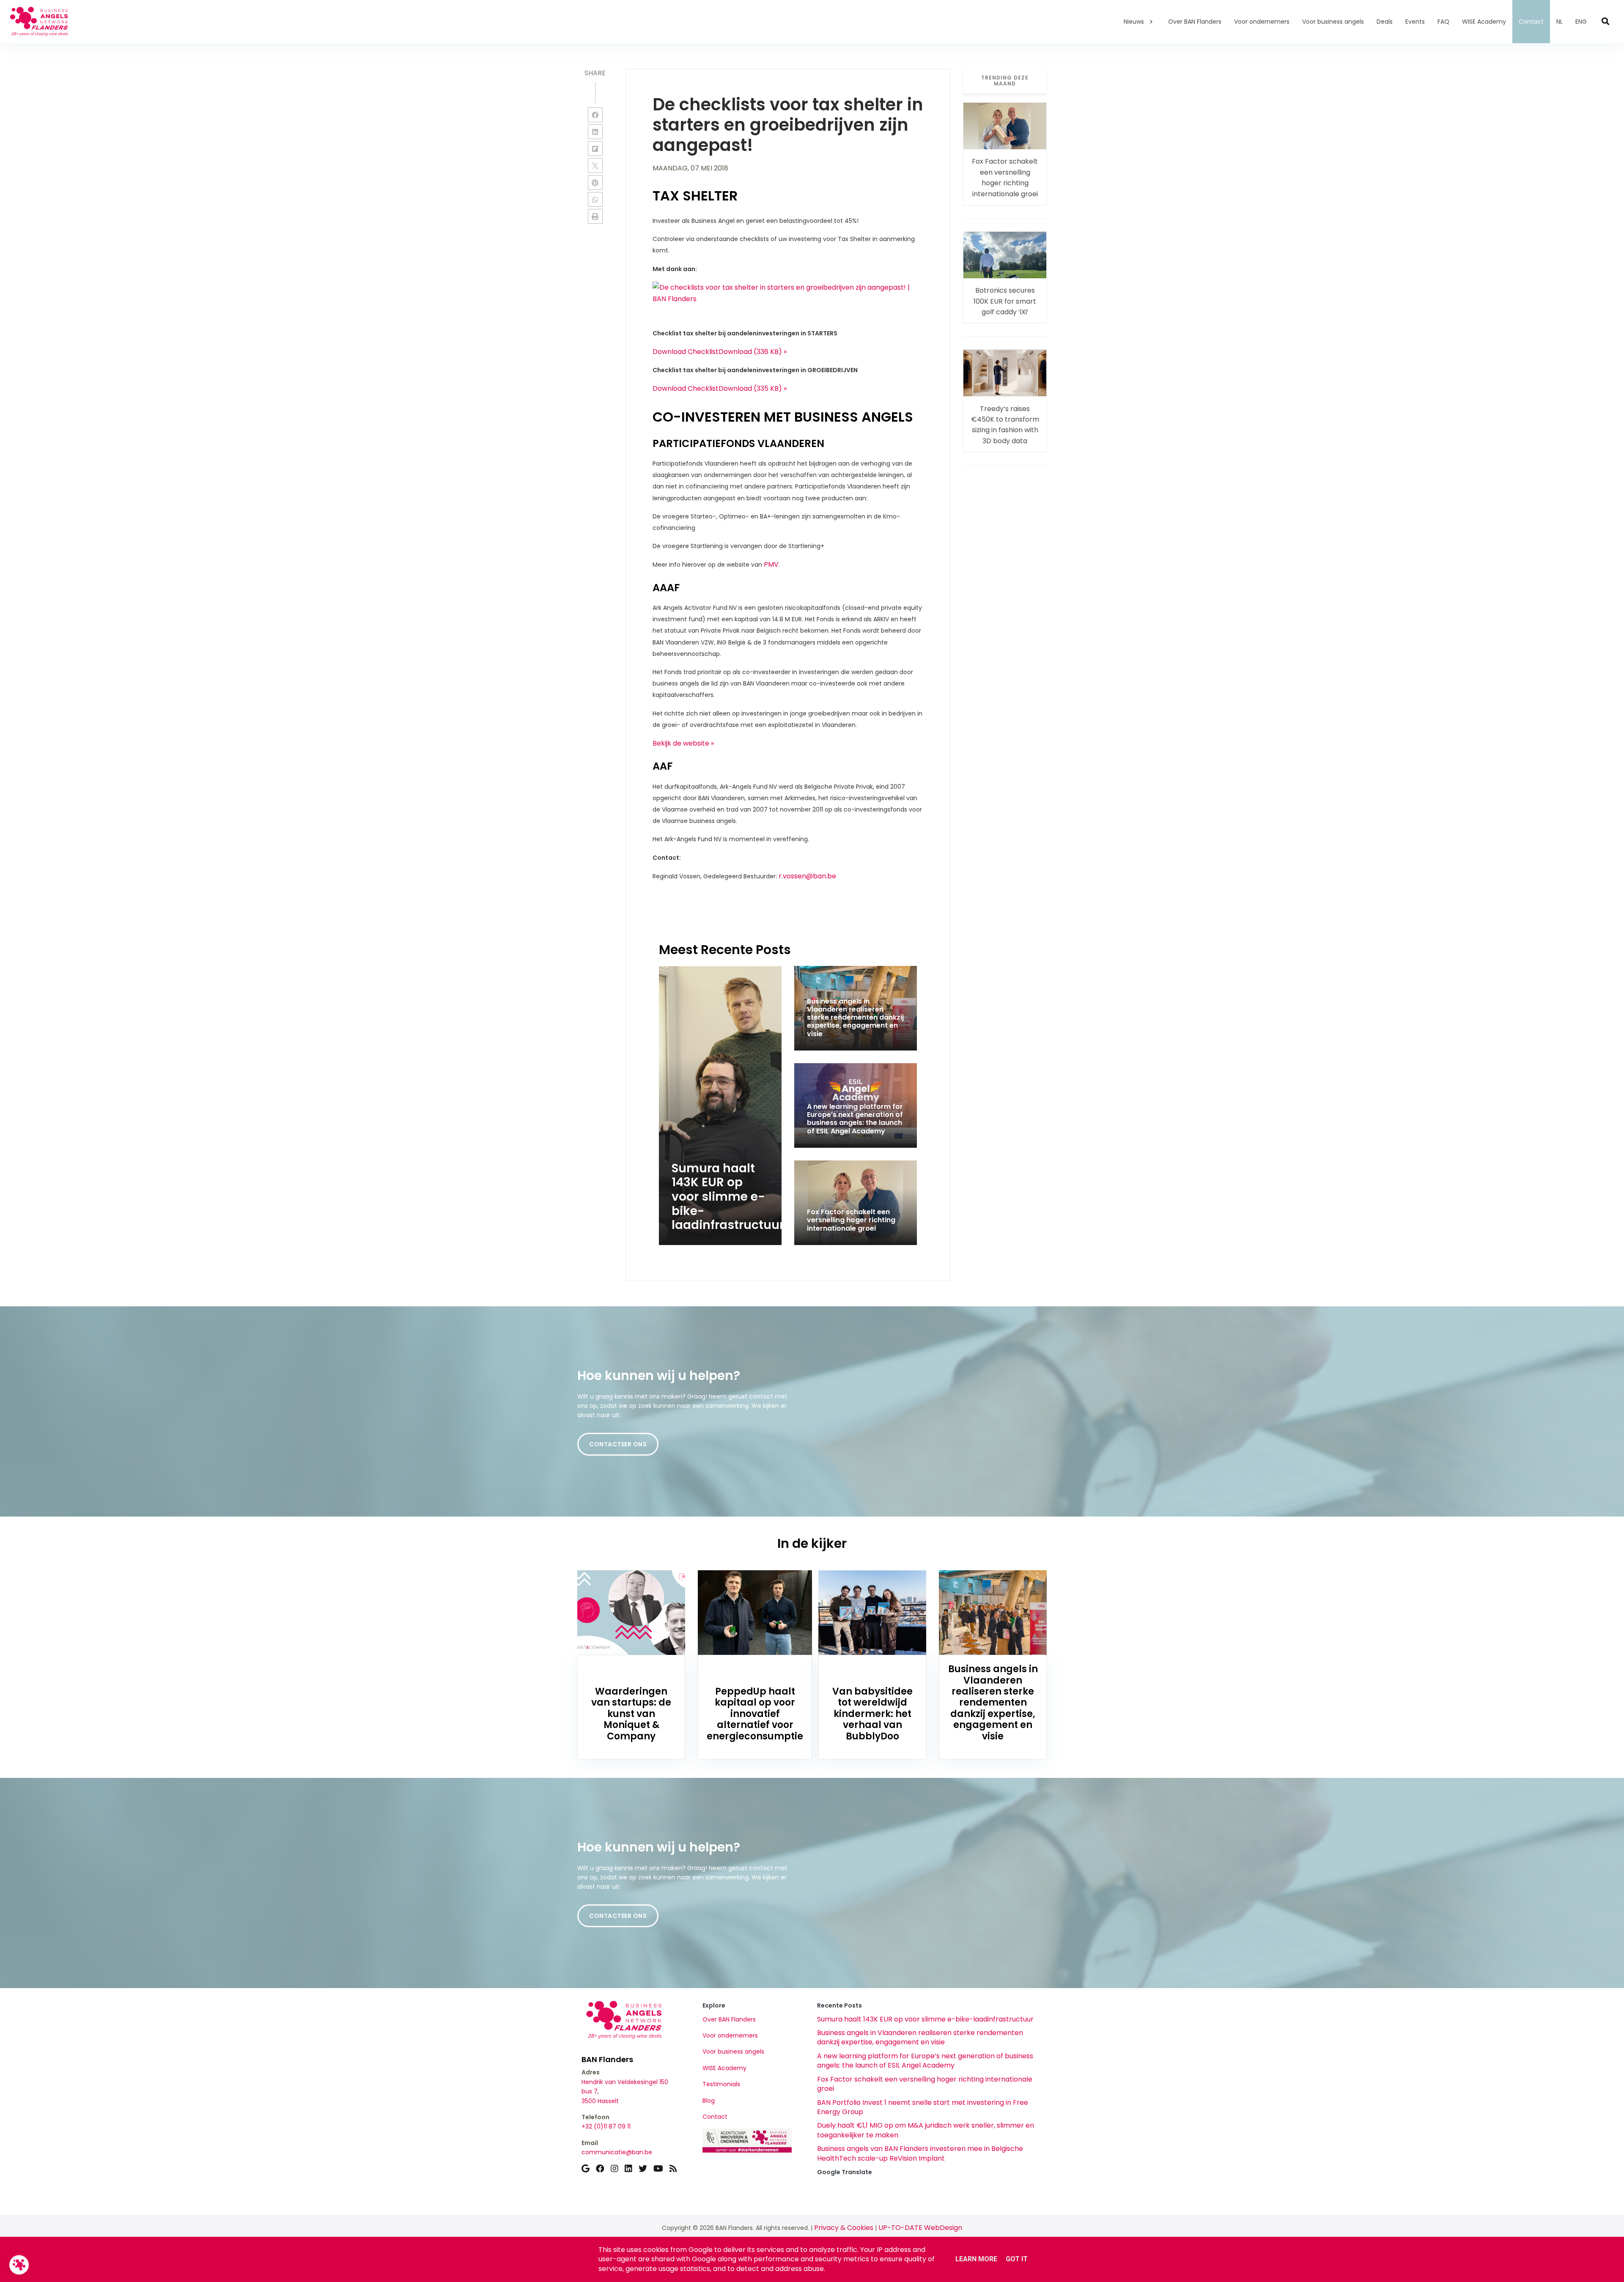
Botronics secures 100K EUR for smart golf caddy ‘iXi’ (1005, 301)
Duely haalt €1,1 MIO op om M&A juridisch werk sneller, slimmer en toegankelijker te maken (926, 2130)
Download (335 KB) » (753, 388)
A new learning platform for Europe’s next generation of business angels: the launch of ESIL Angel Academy (925, 2061)
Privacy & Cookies (844, 2228)
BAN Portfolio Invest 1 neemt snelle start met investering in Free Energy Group (923, 2107)
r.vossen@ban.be (807, 876)
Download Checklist (686, 352)
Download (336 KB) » (753, 352)
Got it (1017, 2259)
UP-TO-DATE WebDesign (920, 2228)
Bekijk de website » (683, 743)
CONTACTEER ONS (618, 1444)
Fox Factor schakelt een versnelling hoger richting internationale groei (925, 2084)
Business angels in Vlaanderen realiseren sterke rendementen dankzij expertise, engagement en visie (920, 2037)
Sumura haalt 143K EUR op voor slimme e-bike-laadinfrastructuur (925, 2019)
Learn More (976, 2259)
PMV (771, 564)
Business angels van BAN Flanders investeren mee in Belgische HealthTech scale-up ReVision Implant (920, 2153)
